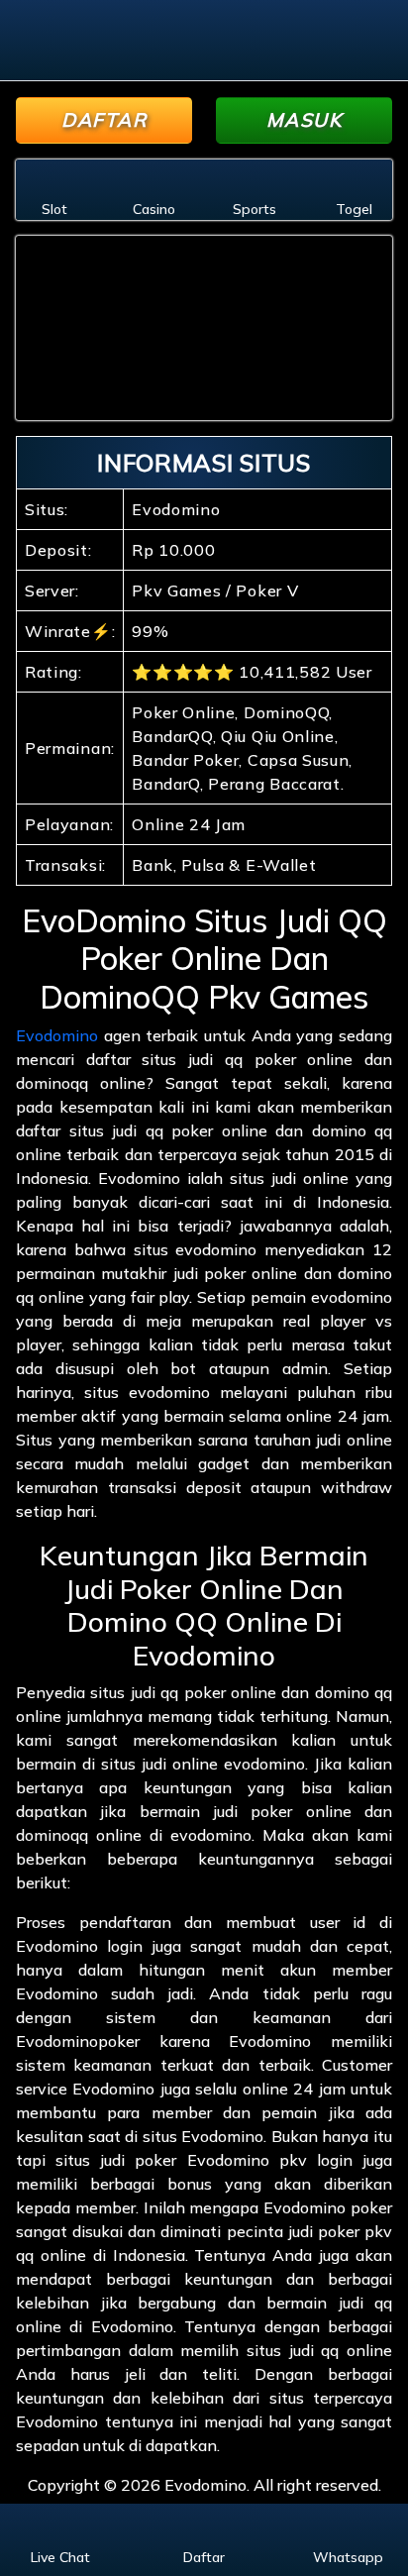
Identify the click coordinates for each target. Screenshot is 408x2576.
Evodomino (57, 1035)
